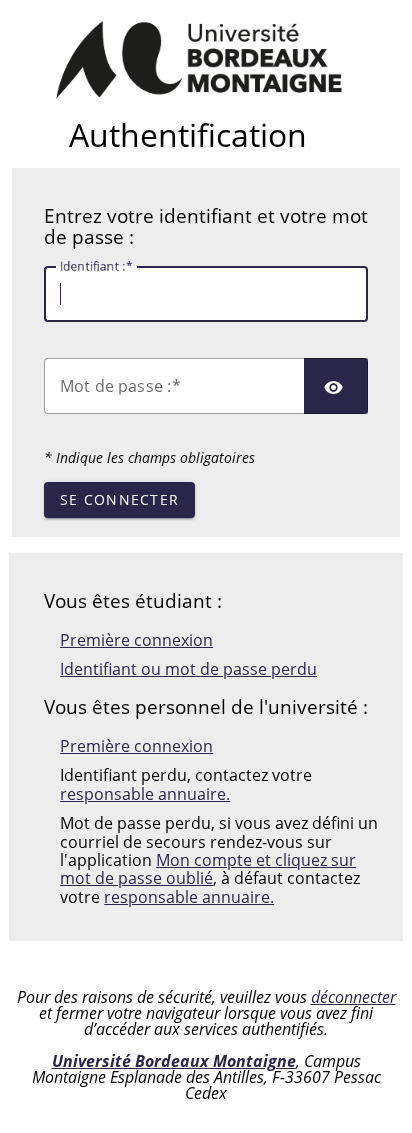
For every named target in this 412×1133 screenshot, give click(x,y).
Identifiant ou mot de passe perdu (188, 669)
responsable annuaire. (145, 794)
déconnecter (353, 997)
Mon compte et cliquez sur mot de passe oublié (208, 869)
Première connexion (136, 640)
